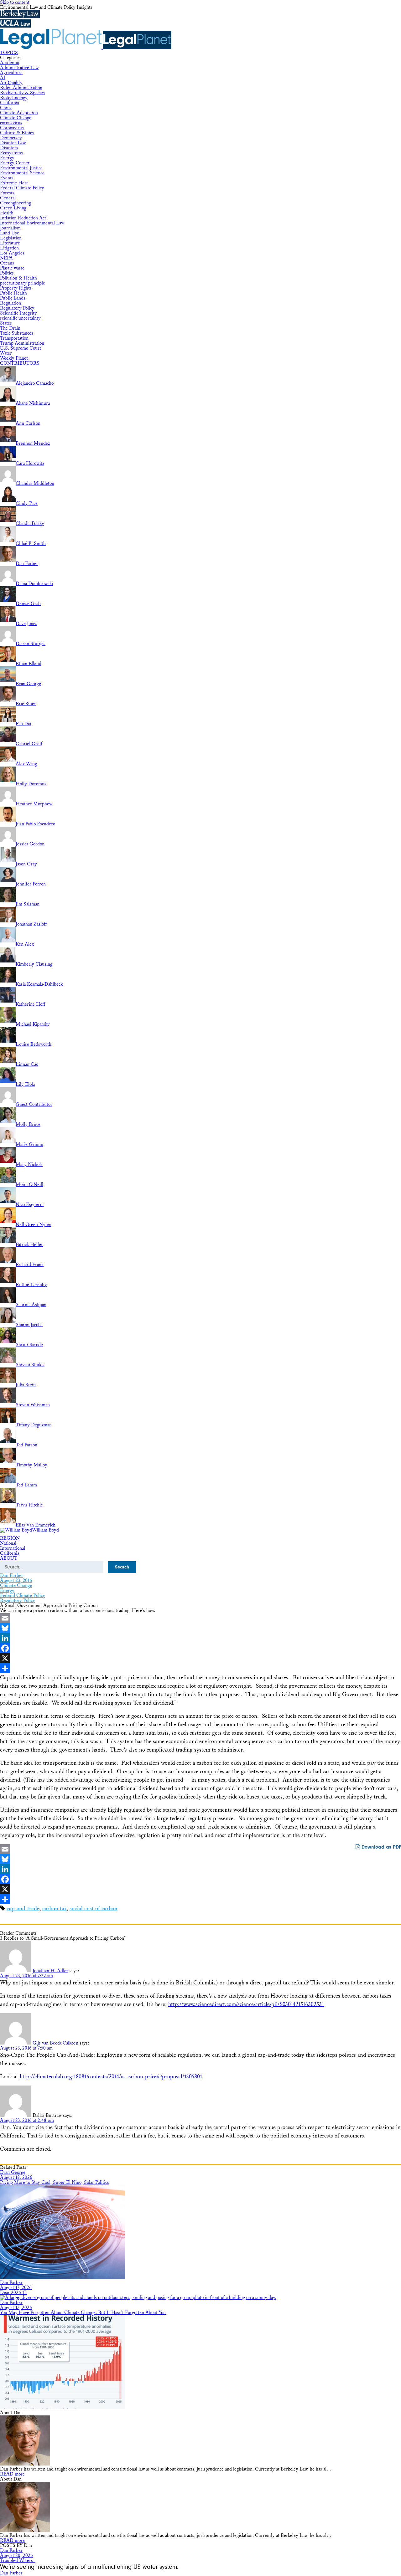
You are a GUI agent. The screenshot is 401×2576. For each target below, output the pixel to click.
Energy (7, 158)
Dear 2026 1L (14, 2293)
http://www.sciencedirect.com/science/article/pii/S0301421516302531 (246, 2004)
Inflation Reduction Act (23, 218)
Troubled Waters (18, 2561)
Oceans (7, 263)
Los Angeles (12, 253)
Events (7, 178)
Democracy (11, 138)
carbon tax (55, 1909)
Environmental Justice (21, 168)
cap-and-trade (23, 1909)
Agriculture (11, 73)
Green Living (13, 208)
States (6, 323)
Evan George (13, 2172)
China (6, 108)
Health (7, 213)
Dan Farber (12, 1575)
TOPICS (9, 53)
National (8, 1543)
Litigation (9, 248)
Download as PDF (380, 1847)
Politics (7, 273)
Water (6, 353)
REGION (10, 1538)
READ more (12, 2474)
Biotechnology (14, 98)
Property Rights (16, 288)
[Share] (200, 1668)
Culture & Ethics (17, 133)
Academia (9, 63)
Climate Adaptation (19, 113)
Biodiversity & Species (22, 93)
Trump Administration (22, 343)
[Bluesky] (200, 1628)
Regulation (10, 303)
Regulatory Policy (17, 308)
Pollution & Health (18, 278)
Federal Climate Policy (22, 188)
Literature (10, 243)
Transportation (14, 338)
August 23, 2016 (16, 1580)
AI (3, 78)
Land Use (10, 233)
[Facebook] (200, 1648)
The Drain (10, 328)
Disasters (9, 148)
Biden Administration (21, 88)
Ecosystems (11, 153)
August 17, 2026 (16, 2288)
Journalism (10, 228)
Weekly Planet (14, 358)
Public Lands (13, 298)
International (13, 1548)
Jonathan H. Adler (50, 1971)
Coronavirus (12, 128)
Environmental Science (22, 173)
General (8, 198)
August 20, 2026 (16, 2555)
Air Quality (11, 83)
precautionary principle (23, 283)
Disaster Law (13, 143)
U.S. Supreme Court (21, 348)
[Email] (200, 1618)
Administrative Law (19, 68)
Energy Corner (15, 163)
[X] (200, 1658)
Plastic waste (12, 268)
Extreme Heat (14, 183)
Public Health (13, 293)
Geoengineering (16, 203)
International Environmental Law (32, 223)
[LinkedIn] (200, 1638)
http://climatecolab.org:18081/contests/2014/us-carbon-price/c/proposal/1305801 (111, 2077)
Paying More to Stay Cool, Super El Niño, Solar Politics (55, 2182)
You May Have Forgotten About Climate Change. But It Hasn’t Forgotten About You (83, 2313)
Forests (7, 193)
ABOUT (9, 1558)
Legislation (11, 238)
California (10, 103)
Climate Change (16, 118)
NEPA (6, 258)
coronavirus (11, 123)
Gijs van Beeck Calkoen (55, 2043)
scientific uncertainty (20, 318)
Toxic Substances (17, 333)
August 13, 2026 (16, 2308)
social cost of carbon (94, 1909)
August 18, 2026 (16, 2177)
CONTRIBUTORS (20, 363)
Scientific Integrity (18, 313)
